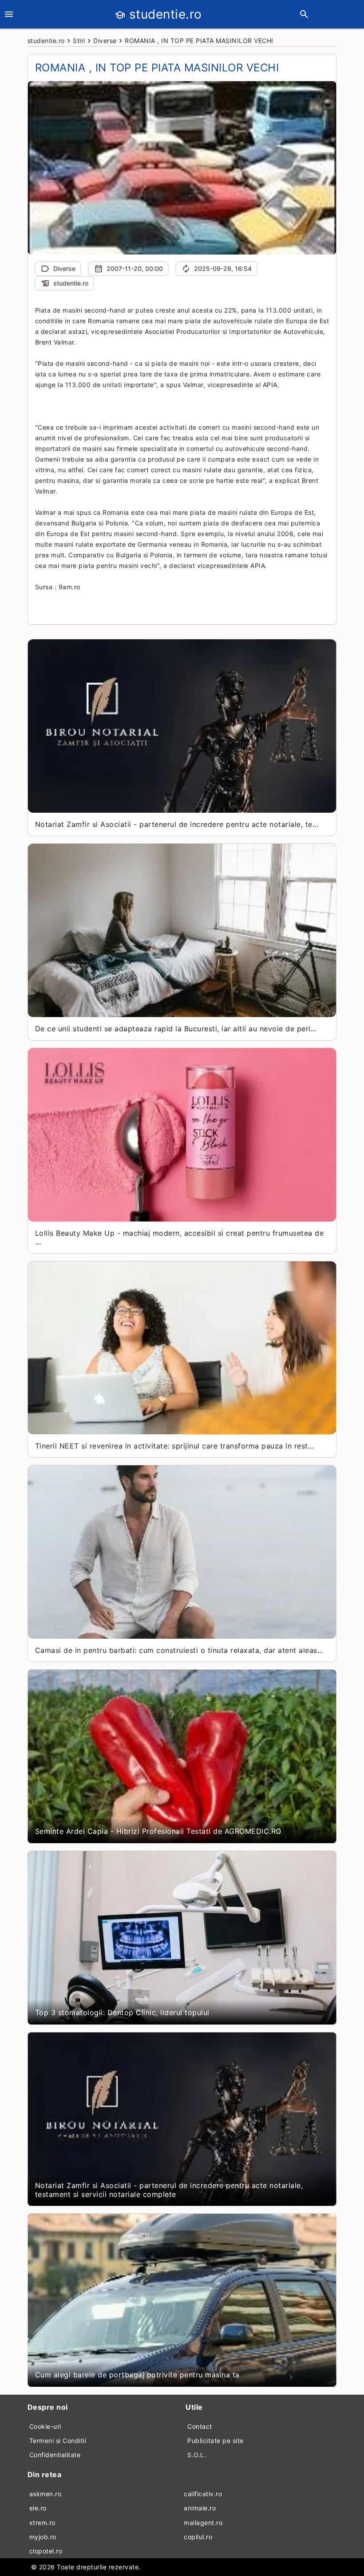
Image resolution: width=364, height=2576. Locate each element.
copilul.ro (198, 2537)
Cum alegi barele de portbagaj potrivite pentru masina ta (137, 2375)
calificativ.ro (203, 2494)
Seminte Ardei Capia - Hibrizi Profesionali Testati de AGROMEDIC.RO (158, 1831)
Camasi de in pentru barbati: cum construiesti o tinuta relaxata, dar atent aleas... (179, 1650)
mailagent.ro (203, 2523)
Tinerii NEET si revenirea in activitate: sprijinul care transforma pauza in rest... (175, 1446)
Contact (200, 2426)
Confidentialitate (55, 2455)
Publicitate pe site (216, 2441)
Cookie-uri (45, 2426)
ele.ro (38, 2508)
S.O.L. (197, 2455)
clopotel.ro (46, 2551)
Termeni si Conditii (58, 2441)
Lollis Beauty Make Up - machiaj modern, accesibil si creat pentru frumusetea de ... (180, 1237)
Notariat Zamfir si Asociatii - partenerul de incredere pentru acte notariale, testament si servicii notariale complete (169, 2190)
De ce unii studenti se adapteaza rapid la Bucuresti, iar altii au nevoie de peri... (176, 1029)
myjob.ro (43, 2537)
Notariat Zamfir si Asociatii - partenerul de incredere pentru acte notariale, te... (177, 824)
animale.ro (200, 2508)
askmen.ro (45, 2494)
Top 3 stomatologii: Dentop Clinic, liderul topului (122, 2012)
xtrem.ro (42, 2523)
